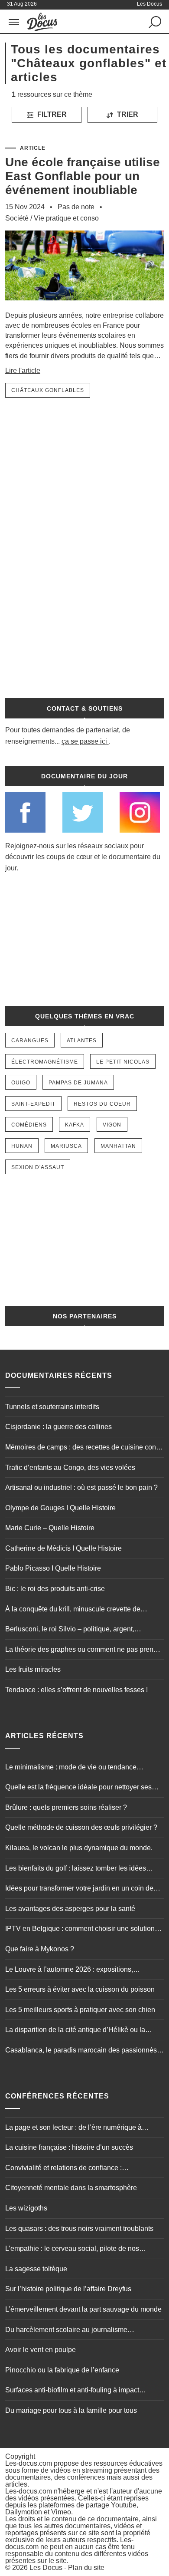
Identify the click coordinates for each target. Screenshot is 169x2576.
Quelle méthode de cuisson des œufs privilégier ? (81, 1827)
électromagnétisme (45, 1062)
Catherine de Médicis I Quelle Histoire (63, 1548)
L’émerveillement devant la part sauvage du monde (83, 2309)
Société (17, 218)
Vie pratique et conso (66, 218)
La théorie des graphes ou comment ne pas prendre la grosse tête (84, 1650)
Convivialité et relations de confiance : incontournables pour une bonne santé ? (67, 2169)
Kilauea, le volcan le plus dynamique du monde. (79, 1848)
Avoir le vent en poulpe (41, 2350)
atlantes (82, 1041)
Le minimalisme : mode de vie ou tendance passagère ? (71, 1768)
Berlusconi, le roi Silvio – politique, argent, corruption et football (70, 1630)
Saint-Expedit (33, 1104)
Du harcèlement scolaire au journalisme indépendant (66, 2331)
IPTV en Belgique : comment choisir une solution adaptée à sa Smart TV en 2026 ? (80, 1930)
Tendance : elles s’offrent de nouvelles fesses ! (76, 1690)
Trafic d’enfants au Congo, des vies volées (70, 1468)
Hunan (22, 1146)
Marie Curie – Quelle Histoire (50, 1528)
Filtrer (51, 114)
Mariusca (66, 1146)
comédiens (29, 1125)
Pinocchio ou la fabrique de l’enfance (62, 2370)
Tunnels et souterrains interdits (52, 1407)
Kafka (75, 1125)
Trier (127, 114)
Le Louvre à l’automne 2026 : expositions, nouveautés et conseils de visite (69, 1970)
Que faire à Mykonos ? (40, 1949)
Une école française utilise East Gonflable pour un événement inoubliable (83, 176)
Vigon (112, 1125)
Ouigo (21, 1083)
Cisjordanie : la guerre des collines (58, 1427)
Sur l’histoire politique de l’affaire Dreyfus (68, 2289)
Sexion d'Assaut (38, 1167)
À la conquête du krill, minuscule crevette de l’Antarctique (73, 1610)
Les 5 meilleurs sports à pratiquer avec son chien (80, 2010)
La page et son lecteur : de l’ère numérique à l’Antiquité (73, 2128)
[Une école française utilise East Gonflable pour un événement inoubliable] (85, 306)
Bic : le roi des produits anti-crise (55, 1589)
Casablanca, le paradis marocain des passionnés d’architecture (81, 2051)
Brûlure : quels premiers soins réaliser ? (66, 1807)
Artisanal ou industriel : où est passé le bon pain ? (81, 1487)
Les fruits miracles (33, 1669)
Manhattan (118, 1146)
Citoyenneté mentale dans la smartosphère (71, 2188)
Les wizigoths (26, 2208)
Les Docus (46, 2568)
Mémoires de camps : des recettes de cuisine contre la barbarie (84, 1448)
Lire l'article (23, 371)
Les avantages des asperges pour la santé (70, 1909)
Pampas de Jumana (78, 1083)
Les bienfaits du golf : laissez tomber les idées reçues (76, 1869)
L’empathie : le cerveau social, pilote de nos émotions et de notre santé (72, 2250)
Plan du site (86, 2568)
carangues (30, 1041)
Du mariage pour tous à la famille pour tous (71, 2410)
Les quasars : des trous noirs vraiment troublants (79, 2228)
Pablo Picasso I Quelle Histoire (53, 1568)
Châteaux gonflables (48, 390)
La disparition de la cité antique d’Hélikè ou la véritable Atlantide (75, 2031)
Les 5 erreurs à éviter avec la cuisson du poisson (80, 1989)
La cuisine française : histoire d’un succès (69, 2147)
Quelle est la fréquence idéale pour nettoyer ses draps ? (78, 1788)
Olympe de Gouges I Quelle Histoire (60, 1508)
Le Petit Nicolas (123, 1062)
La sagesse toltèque (36, 2269)
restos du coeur (102, 1104)
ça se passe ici (84, 741)
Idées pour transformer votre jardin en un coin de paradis (79, 1889)
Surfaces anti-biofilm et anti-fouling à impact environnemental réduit (72, 2391)
